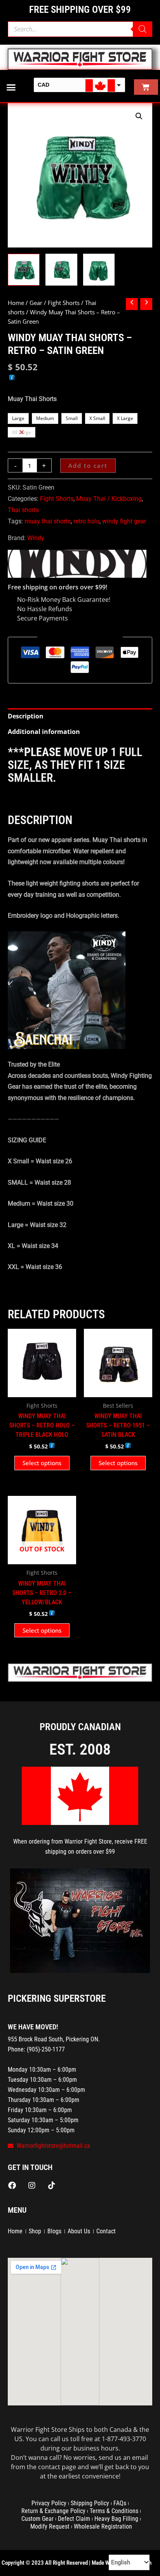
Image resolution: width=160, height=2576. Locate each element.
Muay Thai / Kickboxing (109, 499)
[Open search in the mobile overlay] (80, 29)
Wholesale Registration (103, 2526)
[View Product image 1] (24, 270)
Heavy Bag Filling (116, 2519)
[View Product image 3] (99, 270)
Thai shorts (23, 510)
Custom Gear (37, 2519)
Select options (42, 1463)
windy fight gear (124, 521)
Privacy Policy (49, 2503)
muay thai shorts (48, 521)
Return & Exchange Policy (53, 2511)
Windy (36, 538)
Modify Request (50, 2526)
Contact (106, 2231)
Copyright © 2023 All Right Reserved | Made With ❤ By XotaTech (77, 2563)
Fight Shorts (64, 303)
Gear (36, 303)
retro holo (86, 521)
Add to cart (88, 465)
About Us (79, 2231)
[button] (11, 87)
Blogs (54, 2231)
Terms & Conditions (114, 2511)
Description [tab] (26, 716)
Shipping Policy (90, 2503)
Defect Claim (74, 2519)
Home (16, 303)
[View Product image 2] (61, 270)
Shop (35, 2231)
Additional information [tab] (44, 732)
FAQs (120, 2503)
